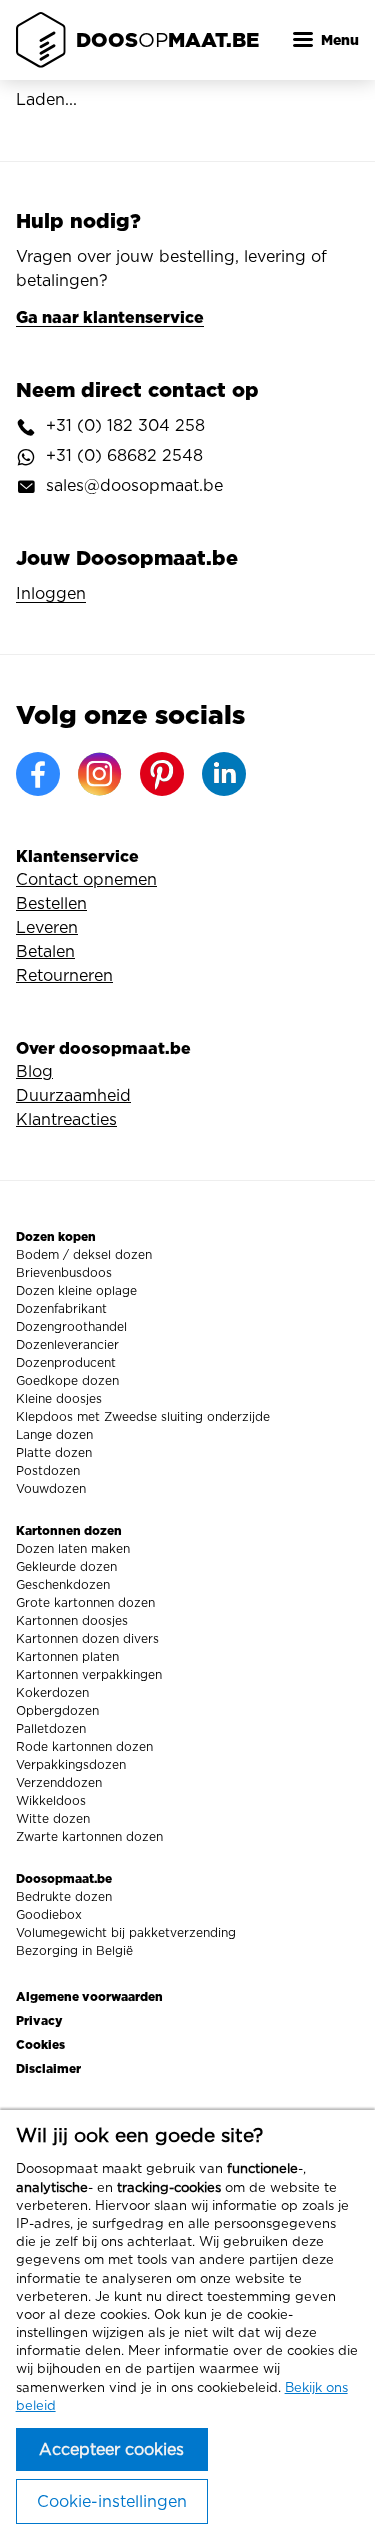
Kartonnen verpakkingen (89, 1675)
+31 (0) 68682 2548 (124, 456)
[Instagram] (100, 774)
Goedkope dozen (67, 1381)
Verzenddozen (59, 1783)
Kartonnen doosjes (72, 1621)
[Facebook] (38, 774)
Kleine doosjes (59, 1399)
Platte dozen (54, 1453)
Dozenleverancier (67, 1345)
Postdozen (48, 1471)
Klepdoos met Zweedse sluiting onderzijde (143, 1417)
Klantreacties (66, 1120)
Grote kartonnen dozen (85, 1603)
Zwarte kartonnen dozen (89, 1837)
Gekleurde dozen (66, 1567)
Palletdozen (51, 1729)
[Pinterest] (162, 774)
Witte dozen (53, 1819)
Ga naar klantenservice (110, 317)
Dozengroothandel (71, 1327)
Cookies (40, 2044)
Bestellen (51, 904)
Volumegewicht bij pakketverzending (126, 1933)
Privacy (39, 2020)
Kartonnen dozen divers (87, 1639)
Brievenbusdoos (64, 1273)
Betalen (45, 952)
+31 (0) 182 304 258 (125, 426)
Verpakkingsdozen (71, 1765)
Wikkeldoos (51, 1801)
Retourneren (64, 976)
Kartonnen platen (67, 1657)
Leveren (47, 928)
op (167, 39)
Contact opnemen (86, 880)
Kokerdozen (52, 1693)
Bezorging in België (74, 1951)
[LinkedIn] (224, 774)
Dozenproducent (66, 1363)
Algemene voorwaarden (89, 1996)
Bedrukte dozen (64, 1897)
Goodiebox (49, 1915)
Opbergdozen (57, 1711)
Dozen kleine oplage (76, 1291)
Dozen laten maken (73, 1549)
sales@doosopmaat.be (134, 486)
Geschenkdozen (63, 1585)
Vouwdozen (51, 1489)
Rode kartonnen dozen (84, 1747)
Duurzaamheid (73, 1096)
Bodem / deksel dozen (84, 1255)
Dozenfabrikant (61, 1309)
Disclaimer (48, 2068)
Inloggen (51, 594)
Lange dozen (54, 1435)
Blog (34, 1072)
